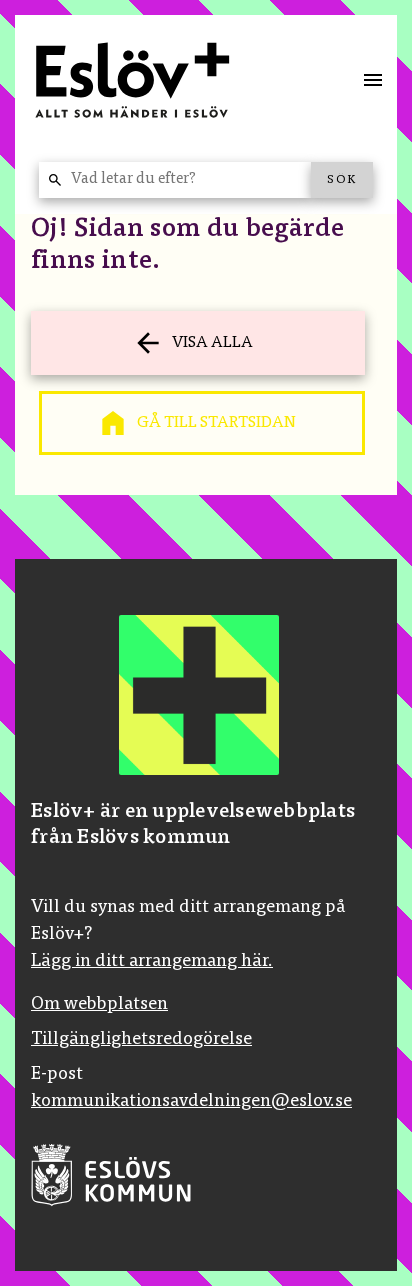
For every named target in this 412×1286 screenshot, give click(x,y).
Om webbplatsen (99, 1005)
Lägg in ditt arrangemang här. (152, 962)
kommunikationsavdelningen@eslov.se (191, 1102)
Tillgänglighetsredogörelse (141, 1040)
